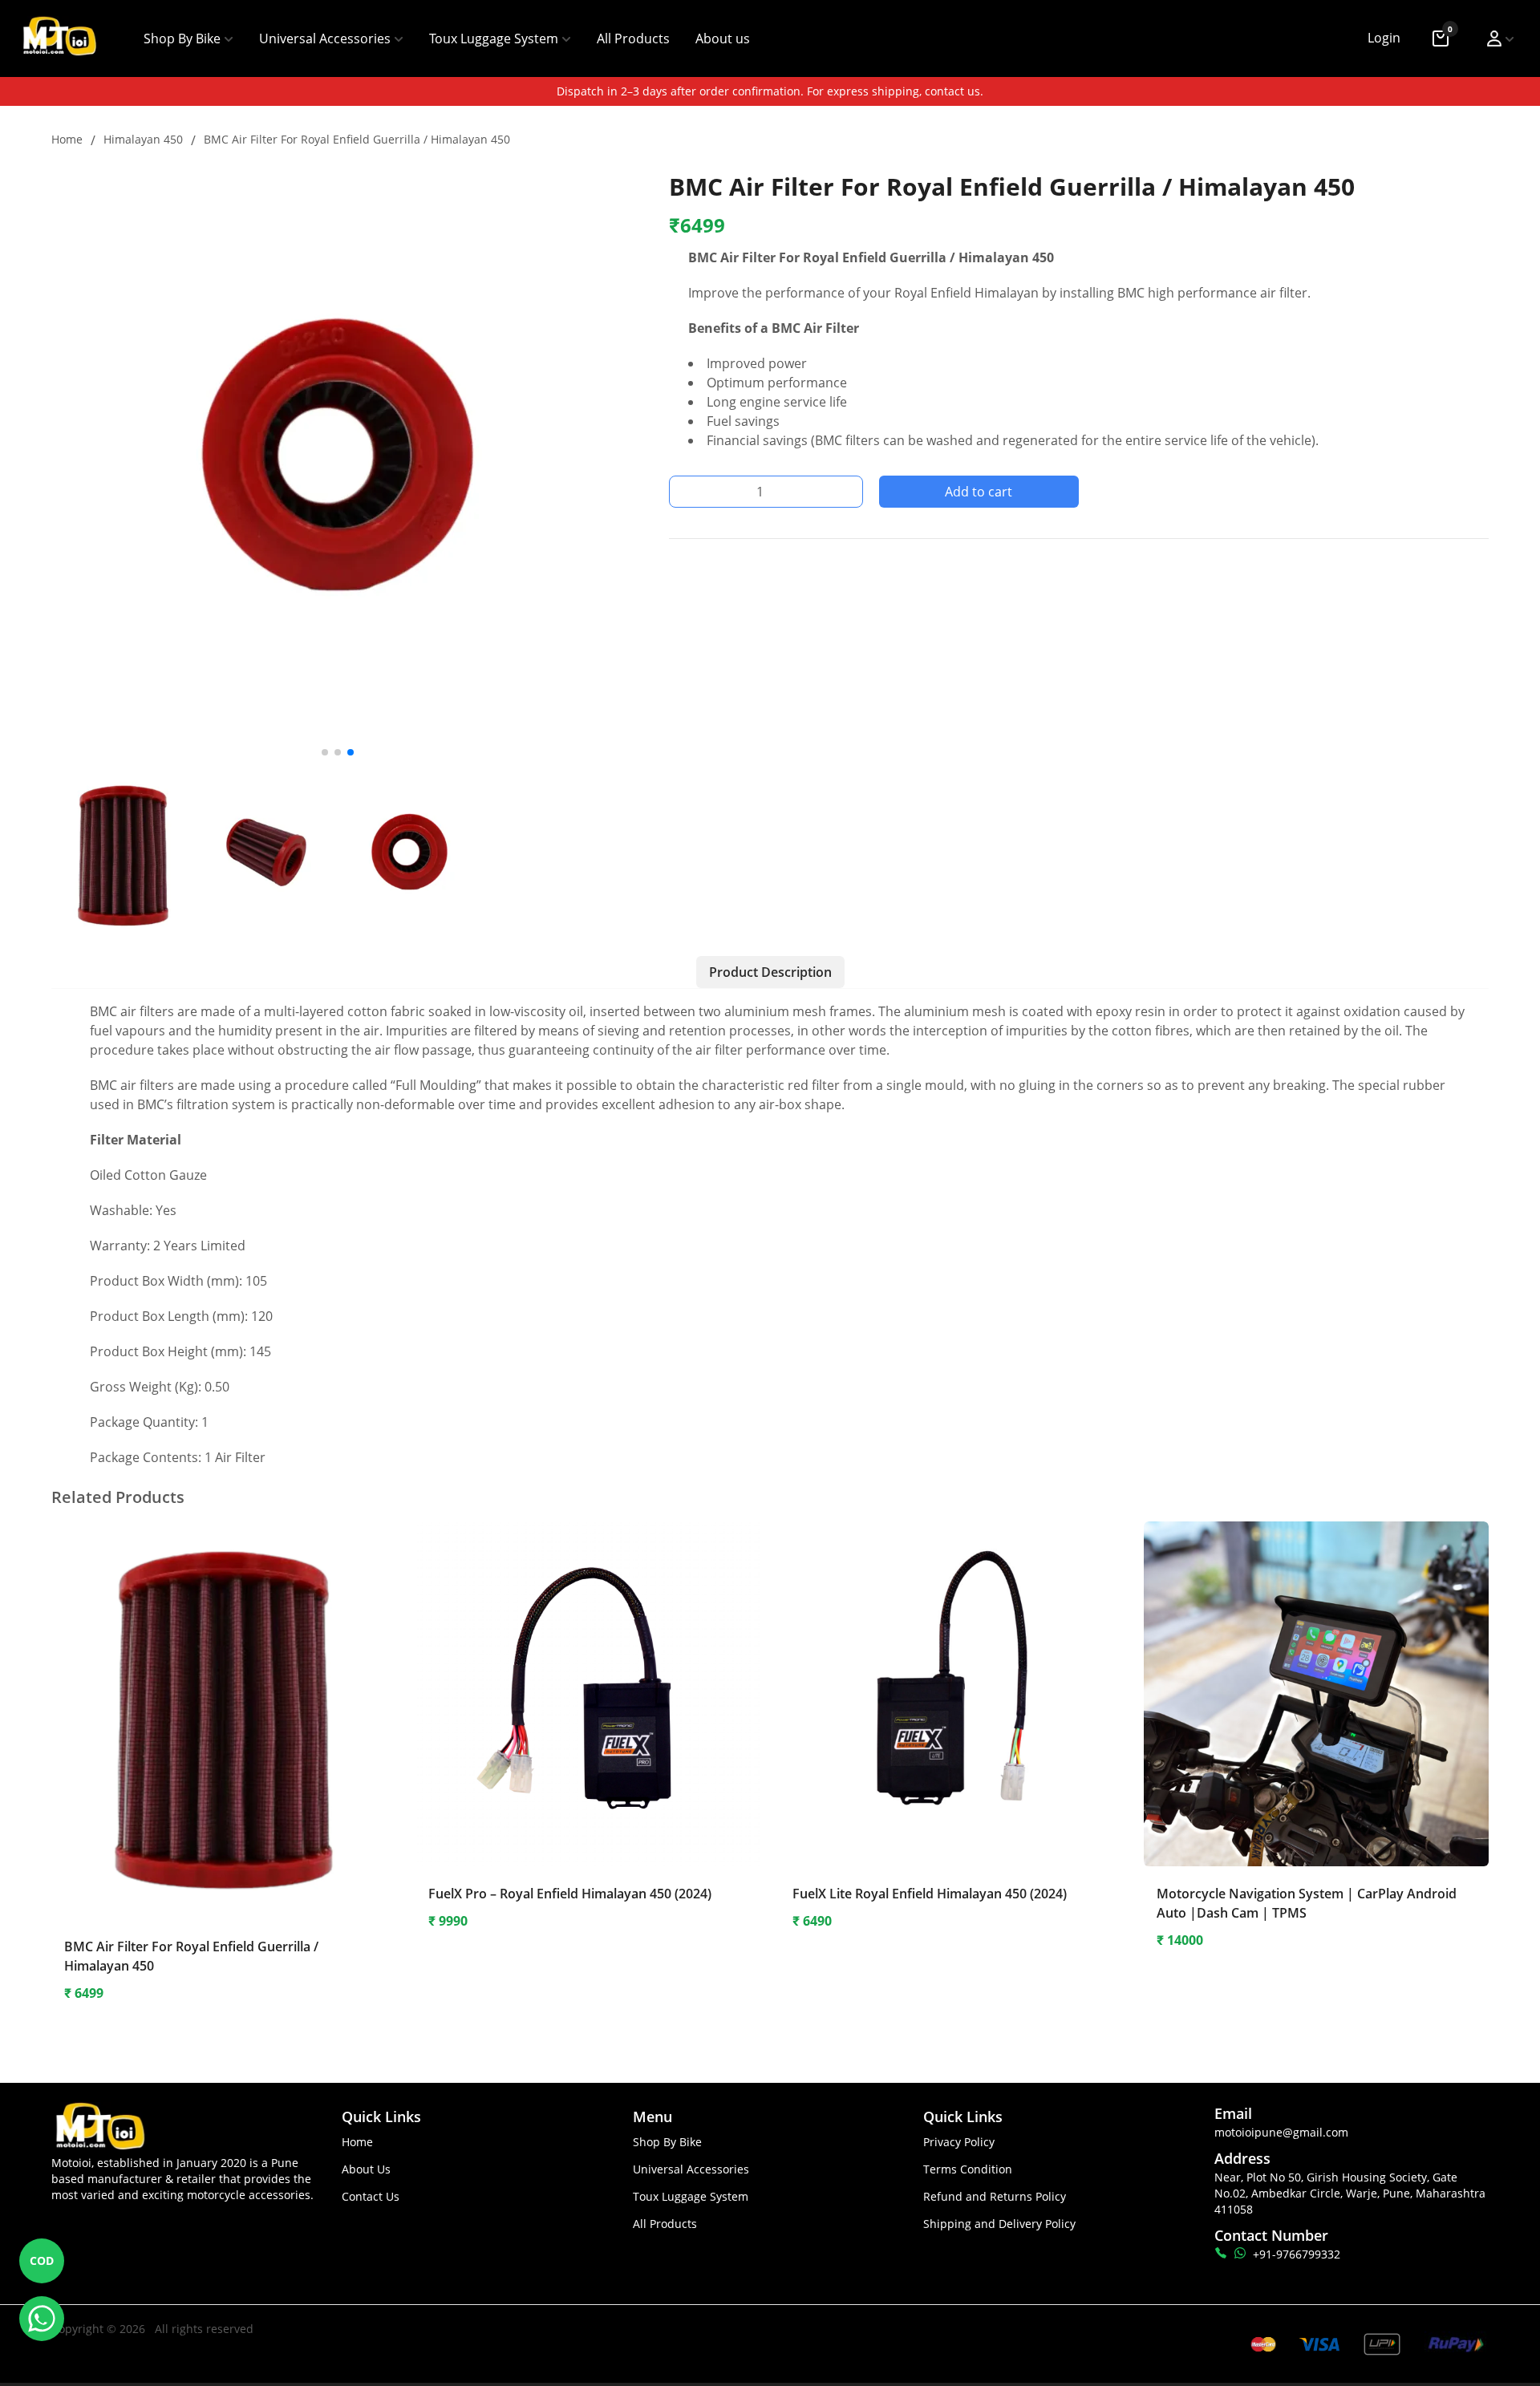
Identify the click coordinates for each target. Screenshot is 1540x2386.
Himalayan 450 (143, 139)
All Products (633, 38)
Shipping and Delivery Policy (999, 2224)
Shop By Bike (182, 38)
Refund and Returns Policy (995, 2196)
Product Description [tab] (770, 972)
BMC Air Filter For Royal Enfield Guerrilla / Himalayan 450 (357, 139)
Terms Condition (968, 2169)
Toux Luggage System (494, 38)
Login (1384, 38)
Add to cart (979, 492)
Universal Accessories (325, 38)
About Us (366, 2169)
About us (723, 38)
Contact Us (371, 2196)
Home (67, 139)
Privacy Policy (959, 2142)
